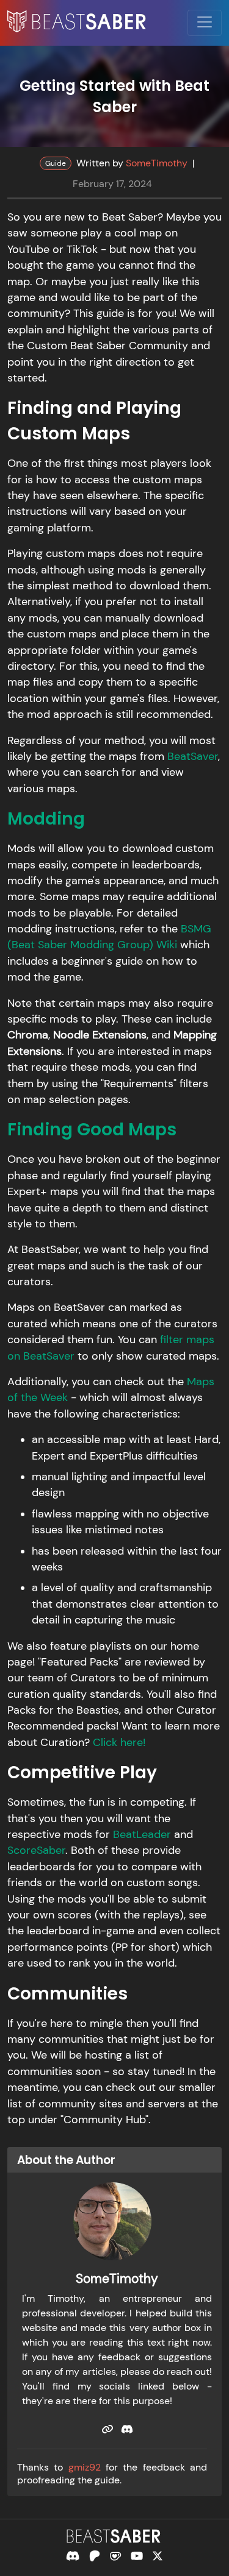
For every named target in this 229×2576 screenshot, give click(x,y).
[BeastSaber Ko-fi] (115, 2556)
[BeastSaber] (115, 2536)
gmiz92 (85, 2467)
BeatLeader (142, 1834)
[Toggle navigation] (205, 23)
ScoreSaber (36, 1850)
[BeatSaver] (107, 2429)
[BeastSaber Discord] (73, 2556)
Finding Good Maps (92, 1130)
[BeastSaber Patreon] (95, 2556)
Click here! (119, 1742)
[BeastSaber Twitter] (158, 2556)
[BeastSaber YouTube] (137, 2556)
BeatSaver (193, 756)
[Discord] (127, 2429)
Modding (46, 819)
